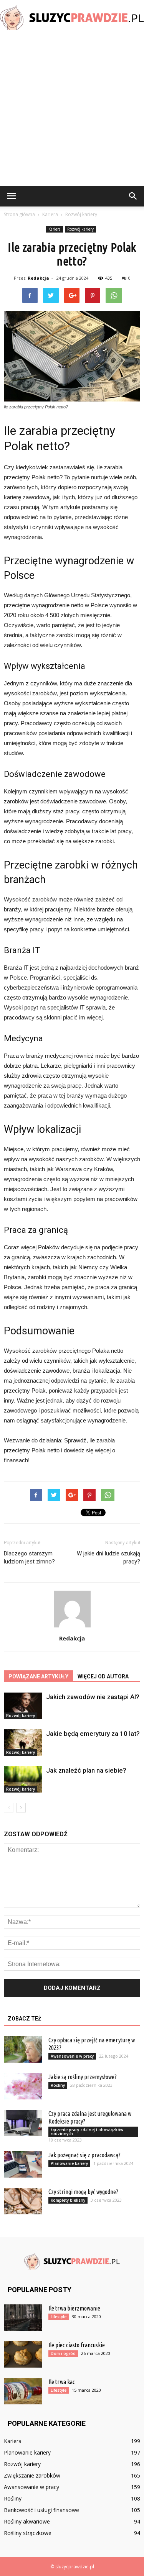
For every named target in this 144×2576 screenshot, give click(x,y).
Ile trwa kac (62, 2382)
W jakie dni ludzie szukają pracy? (108, 1558)
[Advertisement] (72, 110)
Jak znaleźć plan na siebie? (86, 1770)
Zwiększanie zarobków (32, 2475)
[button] (133, 196)
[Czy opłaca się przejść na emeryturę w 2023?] (23, 2049)
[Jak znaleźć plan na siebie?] (23, 1779)
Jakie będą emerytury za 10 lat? (93, 1734)
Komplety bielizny (68, 2200)
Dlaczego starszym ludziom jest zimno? (29, 1558)
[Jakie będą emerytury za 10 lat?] (23, 1743)
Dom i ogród (63, 2353)
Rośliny (58, 2085)
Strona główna (19, 214)
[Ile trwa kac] (23, 2391)
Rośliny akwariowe (27, 2521)
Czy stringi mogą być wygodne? (83, 2192)
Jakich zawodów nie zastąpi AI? (93, 1697)
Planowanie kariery (69, 2163)
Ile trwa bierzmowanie (74, 2308)
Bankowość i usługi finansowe (41, 2510)
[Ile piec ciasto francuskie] (23, 2354)
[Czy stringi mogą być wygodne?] (23, 2201)
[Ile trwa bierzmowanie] (23, 2318)
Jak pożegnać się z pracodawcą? (84, 2155)
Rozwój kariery (80, 229)
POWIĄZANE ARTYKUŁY (38, 1676)
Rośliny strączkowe (28, 2533)
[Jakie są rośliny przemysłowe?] (23, 2086)
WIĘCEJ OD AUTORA (103, 1676)
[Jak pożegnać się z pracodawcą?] (23, 2164)
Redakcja (38, 278)
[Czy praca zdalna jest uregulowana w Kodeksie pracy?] (23, 2123)
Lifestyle (59, 2317)
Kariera (55, 229)
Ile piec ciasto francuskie (77, 2345)
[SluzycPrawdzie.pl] (72, 18)
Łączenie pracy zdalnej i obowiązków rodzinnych (87, 2132)
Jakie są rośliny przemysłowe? (83, 2077)
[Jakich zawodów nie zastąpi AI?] (23, 1706)
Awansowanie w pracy (72, 2056)
